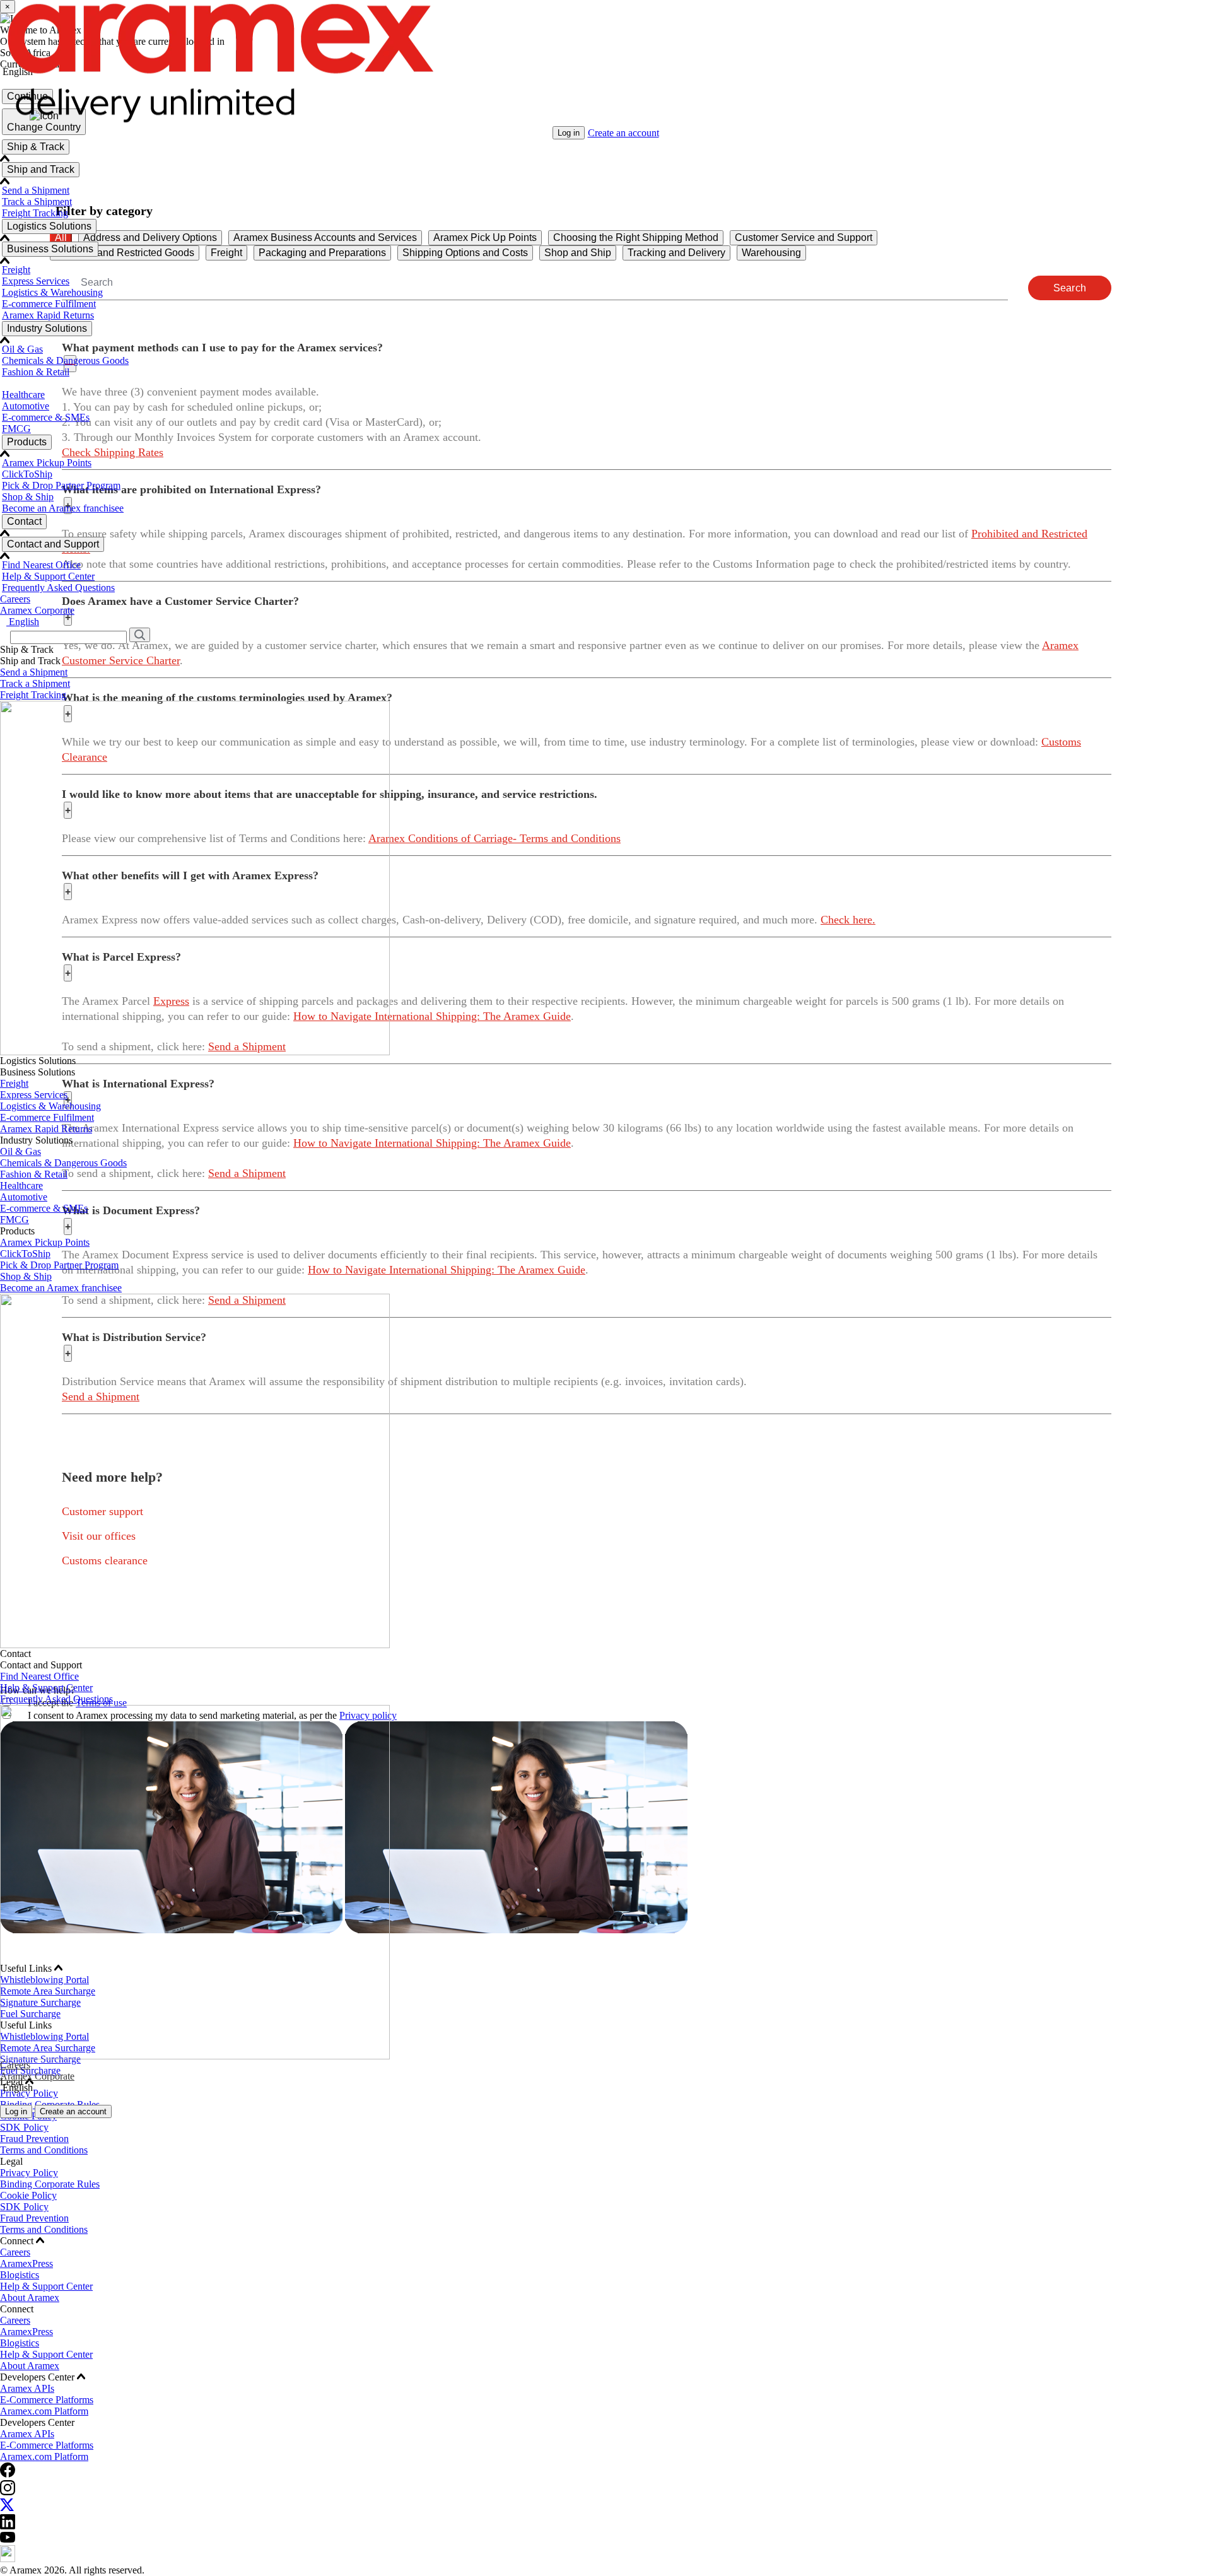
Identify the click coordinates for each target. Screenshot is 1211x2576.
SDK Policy (24, 2127)
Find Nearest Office (41, 565)
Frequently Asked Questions (58, 588)
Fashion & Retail (36, 372)
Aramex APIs (27, 2388)
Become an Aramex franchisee (63, 508)
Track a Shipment (37, 202)
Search (1070, 288)
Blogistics (20, 2275)
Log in (569, 133)
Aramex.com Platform (44, 2411)
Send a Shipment (36, 190)
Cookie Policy (28, 2195)
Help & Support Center (48, 576)
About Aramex (30, 2298)
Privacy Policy (29, 2173)
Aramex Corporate (37, 610)
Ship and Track (41, 169)
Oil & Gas (22, 349)
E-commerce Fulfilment (49, 304)
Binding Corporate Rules (50, 2184)
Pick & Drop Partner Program (61, 485)
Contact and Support (53, 544)
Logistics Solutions (49, 226)
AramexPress (26, 2263)
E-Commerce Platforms (47, 2400)
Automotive (26, 406)
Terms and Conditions (44, 2150)
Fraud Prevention (34, 2139)
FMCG (16, 429)
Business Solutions (50, 249)
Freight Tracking (35, 213)
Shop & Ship (28, 497)
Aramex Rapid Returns (48, 315)
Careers (15, 599)
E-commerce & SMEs (46, 417)
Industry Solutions (47, 328)
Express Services (36, 281)
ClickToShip (27, 474)
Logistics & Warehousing (52, 292)
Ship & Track (36, 147)
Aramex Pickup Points (47, 463)
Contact (24, 521)
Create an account (623, 133)
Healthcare (23, 395)
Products (27, 442)
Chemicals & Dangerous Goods (65, 360)
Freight (16, 270)
